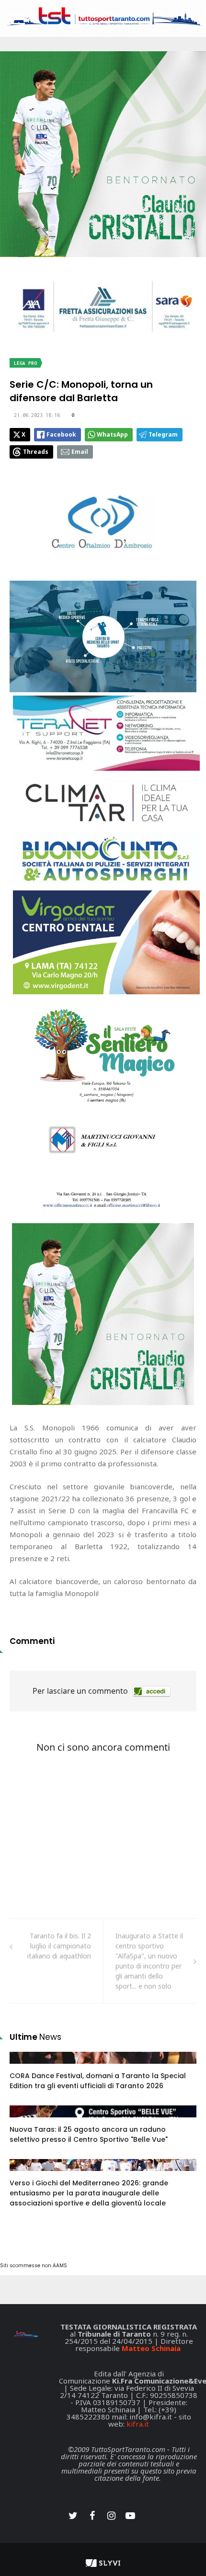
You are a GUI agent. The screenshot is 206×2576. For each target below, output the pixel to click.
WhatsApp (112, 434)
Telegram (163, 434)
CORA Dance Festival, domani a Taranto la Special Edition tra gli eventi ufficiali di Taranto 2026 (98, 2081)
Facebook (61, 434)
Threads (36, 452)
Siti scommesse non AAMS (34, 2266)
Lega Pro (25, 363)
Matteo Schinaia (151, 2348)
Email (80, 452)
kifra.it (138, 2424)
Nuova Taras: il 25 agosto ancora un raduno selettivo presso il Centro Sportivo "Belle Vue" (89, 2134)
